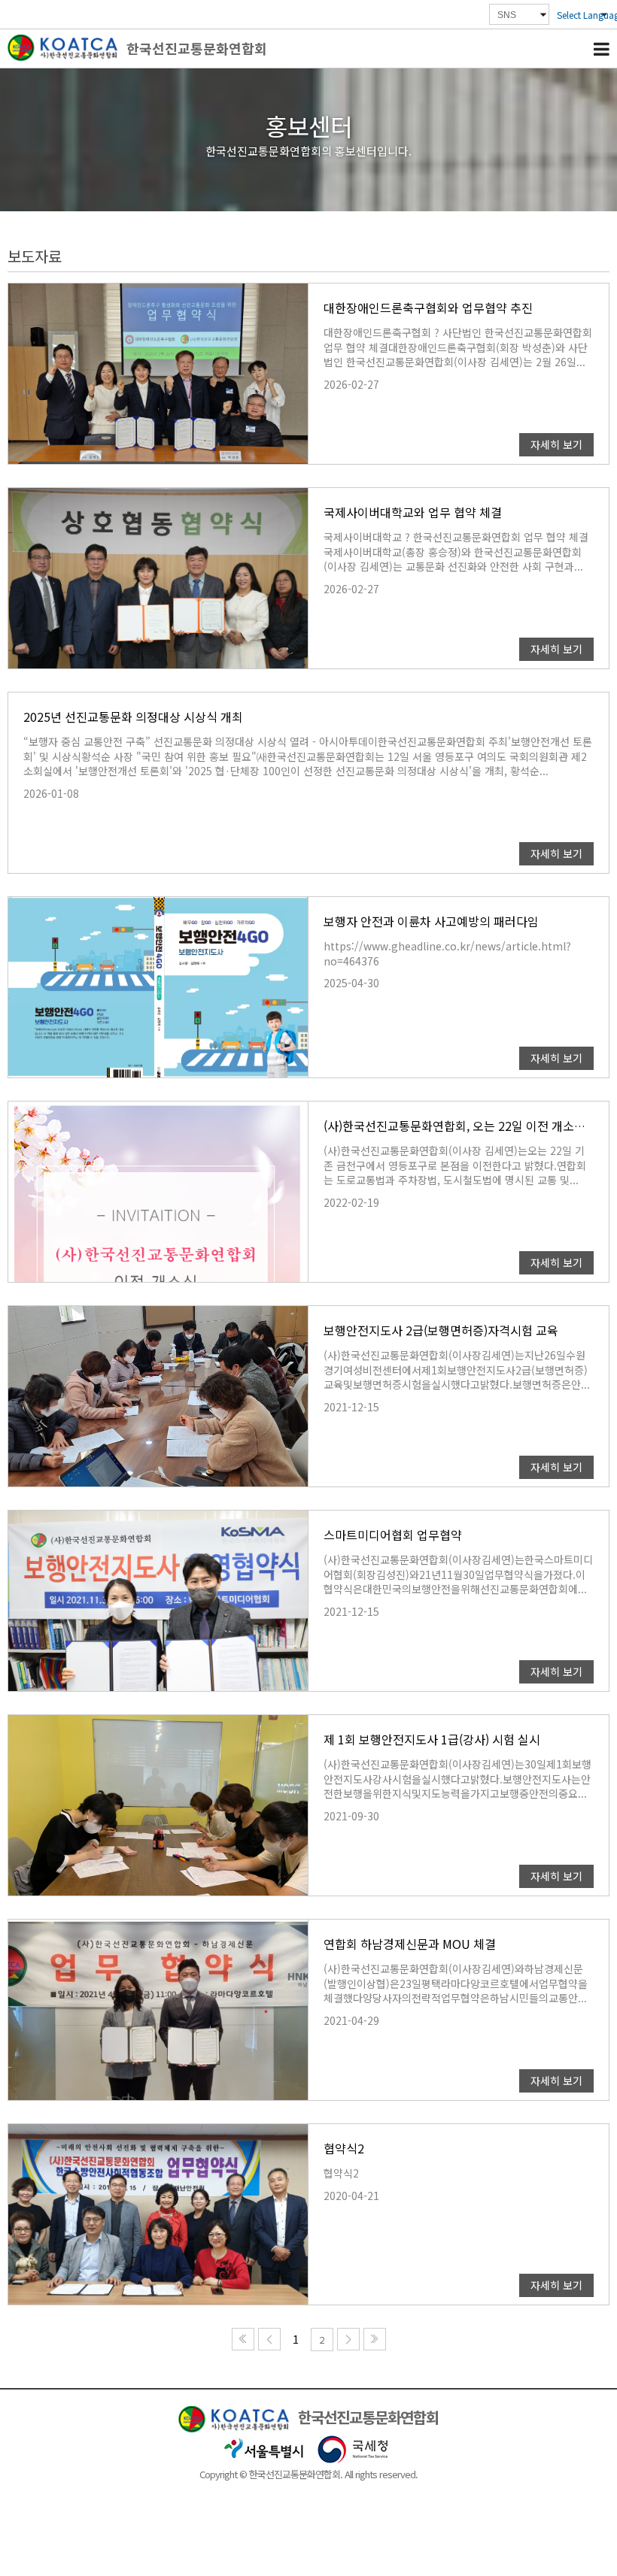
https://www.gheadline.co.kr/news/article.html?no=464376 (447, 954)
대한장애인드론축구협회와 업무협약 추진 (428, 308)
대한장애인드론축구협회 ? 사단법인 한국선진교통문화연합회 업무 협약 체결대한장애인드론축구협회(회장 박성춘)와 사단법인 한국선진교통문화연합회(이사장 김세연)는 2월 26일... (458, 347)
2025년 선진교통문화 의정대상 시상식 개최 (133, 717)
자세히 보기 (556, 444)
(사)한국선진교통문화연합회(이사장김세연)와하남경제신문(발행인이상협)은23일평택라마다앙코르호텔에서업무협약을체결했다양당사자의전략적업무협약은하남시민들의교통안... (456, 1984)
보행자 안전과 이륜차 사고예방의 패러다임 (431, 921)
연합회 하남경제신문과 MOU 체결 (410, 1944)
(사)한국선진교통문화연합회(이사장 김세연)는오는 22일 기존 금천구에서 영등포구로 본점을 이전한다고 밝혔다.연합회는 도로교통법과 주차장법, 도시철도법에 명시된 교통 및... (455, 1165)
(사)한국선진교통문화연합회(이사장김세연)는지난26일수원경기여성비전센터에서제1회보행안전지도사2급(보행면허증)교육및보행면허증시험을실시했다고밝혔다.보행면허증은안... (457, 1370)
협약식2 (344, 2148)
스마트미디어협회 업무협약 (393, 1535)
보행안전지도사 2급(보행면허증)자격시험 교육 (441, 1330)
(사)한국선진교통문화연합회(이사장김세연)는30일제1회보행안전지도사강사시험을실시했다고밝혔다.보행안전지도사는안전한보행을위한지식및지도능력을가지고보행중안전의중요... (457, 1779)
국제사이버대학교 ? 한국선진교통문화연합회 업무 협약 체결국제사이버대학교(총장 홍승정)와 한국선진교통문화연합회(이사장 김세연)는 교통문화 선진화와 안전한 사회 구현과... (456, 552)
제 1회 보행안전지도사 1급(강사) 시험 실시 (432, 1739)
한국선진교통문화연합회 (197, 48)
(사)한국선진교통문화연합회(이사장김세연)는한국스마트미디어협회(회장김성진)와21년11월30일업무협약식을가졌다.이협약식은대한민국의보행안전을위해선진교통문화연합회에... (458, 1574)
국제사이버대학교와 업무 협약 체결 (413, 512)
